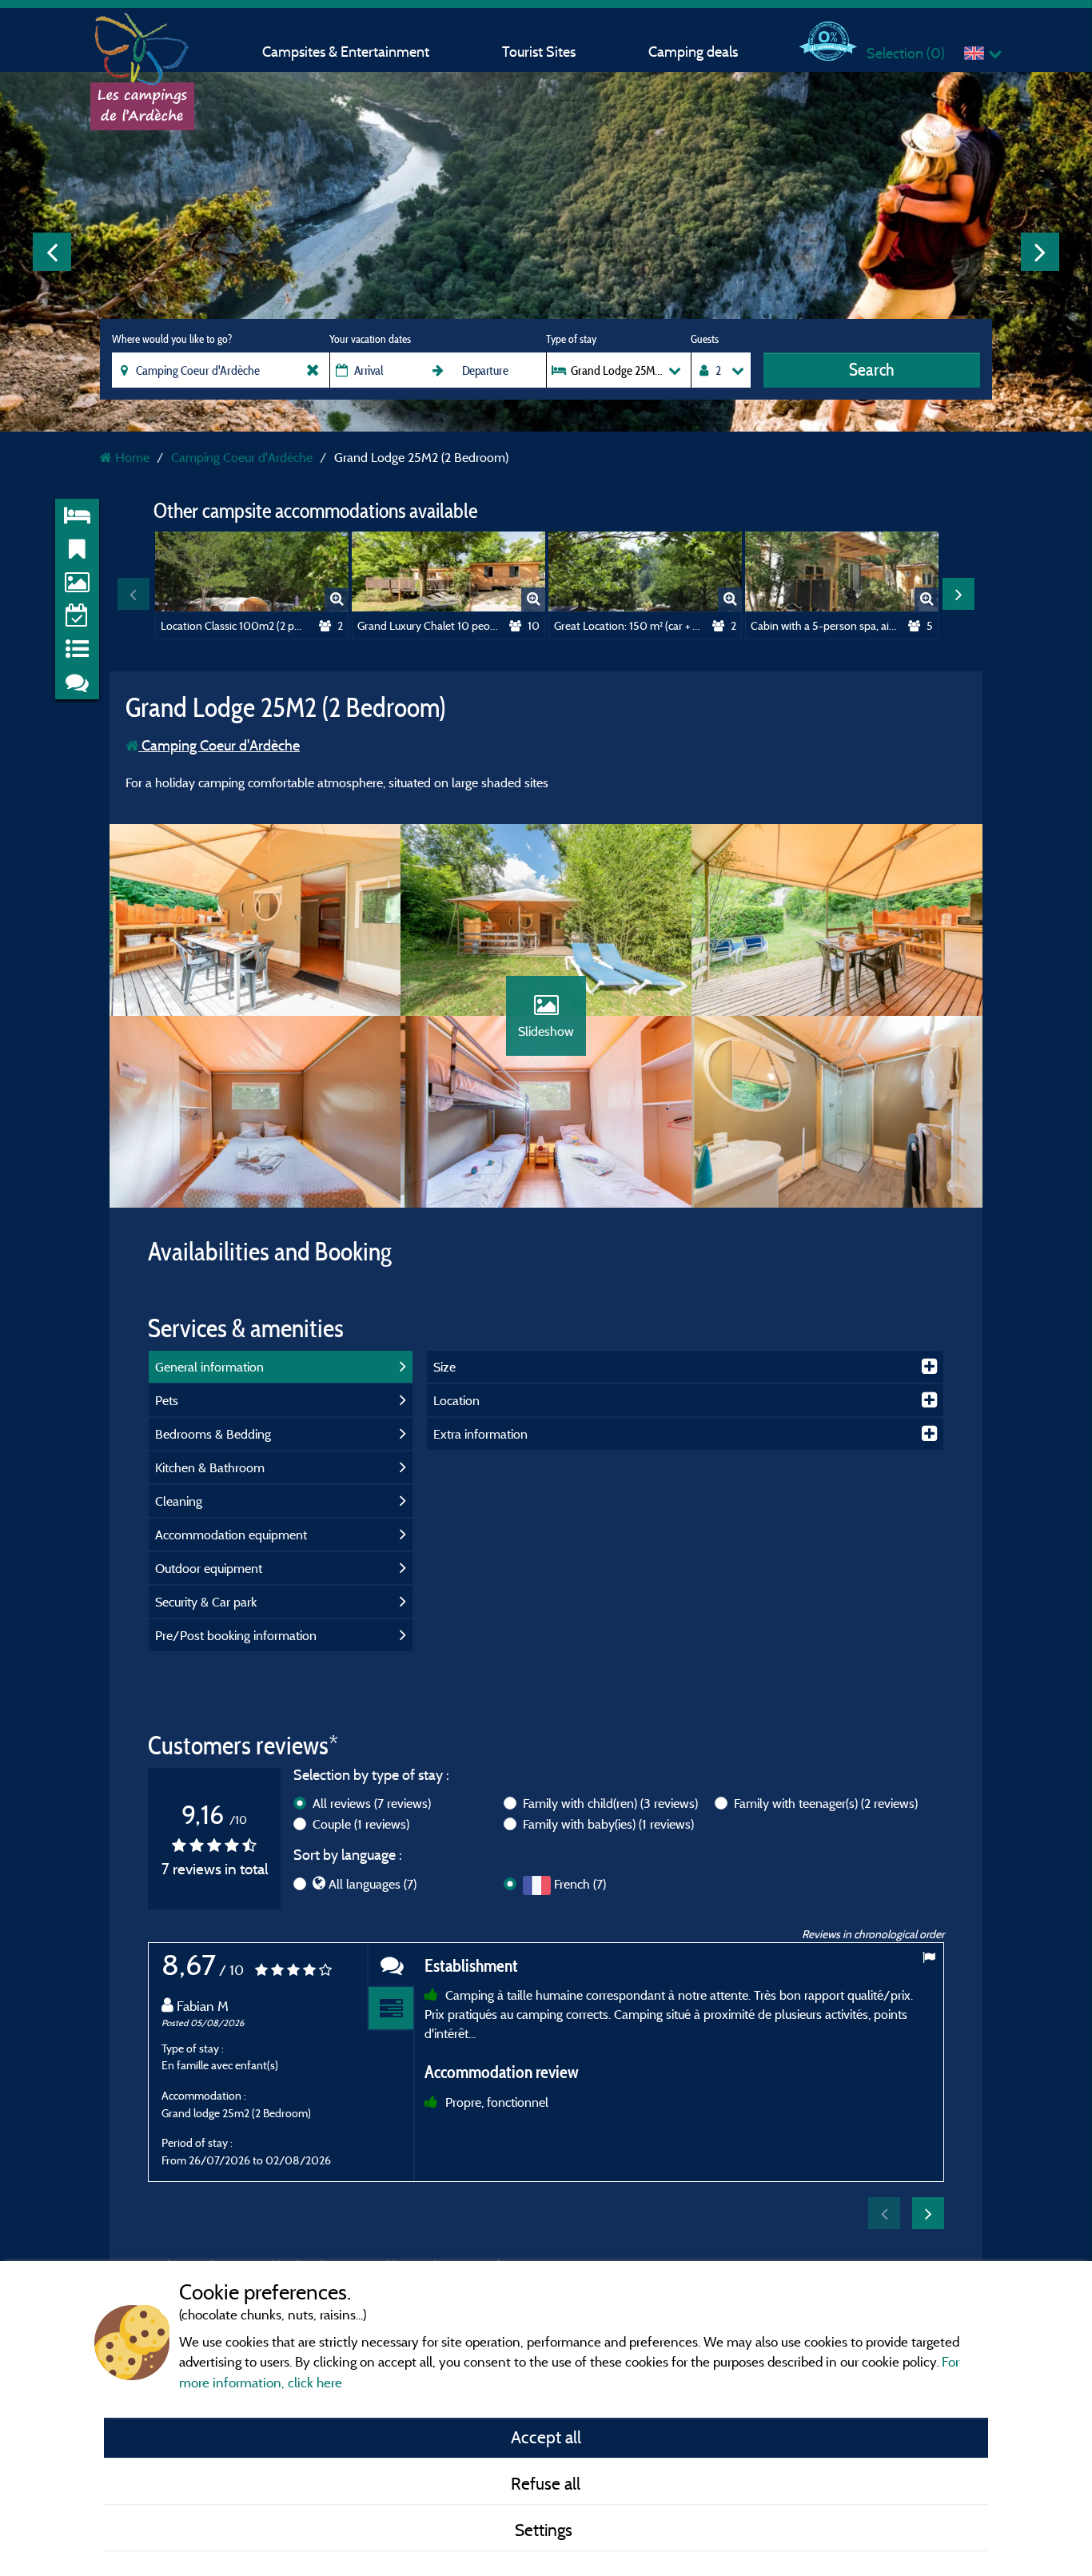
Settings (546, 2530)
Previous (52, 252)
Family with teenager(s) (826, 1803)
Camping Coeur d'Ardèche (219, 745)
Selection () (906, 53)
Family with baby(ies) (608, 1824)
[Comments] (391, 1965)
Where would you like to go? (172, 339)
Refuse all (546, 2483)
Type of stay (571, 339)
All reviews (372, 1803)
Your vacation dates (370, 339)
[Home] (142, 44)
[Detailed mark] (391, 2009)
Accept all (546, 2437)
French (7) (580, 1884)
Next (1040, 252)
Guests (705, 339)
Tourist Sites (539, 52)
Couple (361, 1824)
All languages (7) (373, 1884)
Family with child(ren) (610, 1803)
